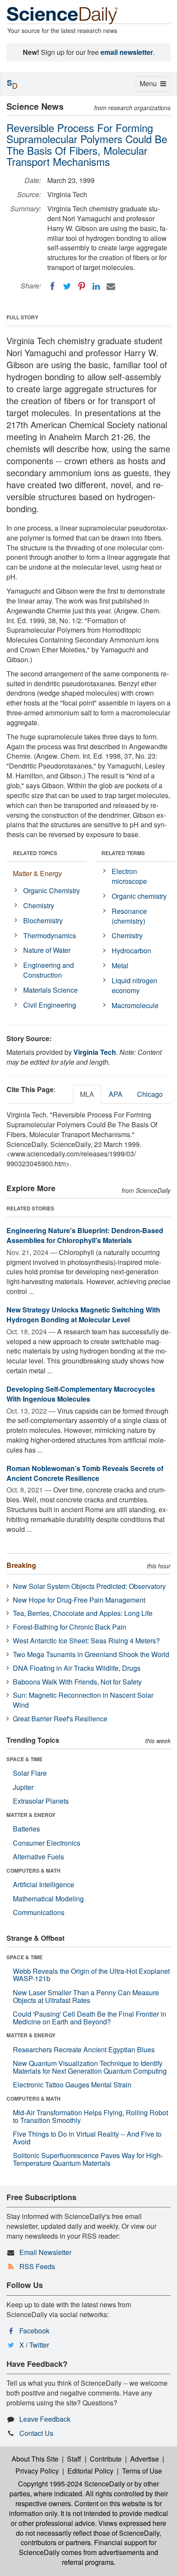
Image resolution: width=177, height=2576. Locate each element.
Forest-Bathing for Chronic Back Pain (70, 1627)
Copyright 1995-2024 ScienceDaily (72, 2484)
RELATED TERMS (123, 853)
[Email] (111, 286)
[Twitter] (67, 286)
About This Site (35, 2459)
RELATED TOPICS (35, 853)
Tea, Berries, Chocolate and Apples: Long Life (83, 1613)
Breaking (21, 1565)
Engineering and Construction (49, 970)
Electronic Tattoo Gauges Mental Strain (72, 2085)
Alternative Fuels (38, 1857)
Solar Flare (30, 1773)
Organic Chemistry (52, 890)
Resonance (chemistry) (129, 916)
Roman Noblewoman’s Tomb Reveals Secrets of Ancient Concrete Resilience (85, 1473)
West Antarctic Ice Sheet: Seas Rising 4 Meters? (86, 1641)
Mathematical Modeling (48, 1899)
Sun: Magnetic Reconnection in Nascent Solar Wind (83, 1700)
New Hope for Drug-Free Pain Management (79, 1600)
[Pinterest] (82, 286)
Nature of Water (47, 950)
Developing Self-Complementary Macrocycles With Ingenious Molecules (81, 1394)
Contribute (106, 2459)
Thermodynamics (50, 935)
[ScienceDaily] (62, 15)
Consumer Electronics (47, 1843)
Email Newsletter (45, 2252)
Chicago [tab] (150, 1094)
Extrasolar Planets (41, 1801)
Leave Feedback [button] (45, 2419)
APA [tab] (116, 1094)
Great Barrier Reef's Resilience (60, 1719)
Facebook (34, 2331)
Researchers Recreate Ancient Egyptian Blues (84, 2049)
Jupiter (23, 1787)
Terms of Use (142, 2471)
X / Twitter (34, 2345)
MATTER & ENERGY (31, 1815)
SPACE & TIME (24, 1759)
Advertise (145, 2459)
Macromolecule (135, 1005)
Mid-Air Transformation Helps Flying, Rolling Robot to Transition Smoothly (90, 2116)
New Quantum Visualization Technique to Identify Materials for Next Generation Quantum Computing (90, 2067)
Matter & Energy (37, 873)
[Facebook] (52, 286)
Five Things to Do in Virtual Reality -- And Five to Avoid (87, 2138)
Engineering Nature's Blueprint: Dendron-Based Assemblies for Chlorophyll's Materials (85, 1235)
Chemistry (39, 905)
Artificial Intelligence (44, 1884)
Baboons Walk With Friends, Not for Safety (77, 1682)
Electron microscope (129, 876)
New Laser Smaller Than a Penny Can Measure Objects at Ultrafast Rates (86, 1996)
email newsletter (127, 52)
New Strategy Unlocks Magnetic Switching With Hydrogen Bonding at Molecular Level (83, 1315)
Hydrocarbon (131, 950)
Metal (120, 965)
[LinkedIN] (96, 286)
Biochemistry (43, 920)
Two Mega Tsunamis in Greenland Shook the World (91, 1654)
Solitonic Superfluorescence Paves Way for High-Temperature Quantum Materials (88, 2159)
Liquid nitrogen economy (134, 985)
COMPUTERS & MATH (34, 1870)
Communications (39, 1912)
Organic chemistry (139, 896)
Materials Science (50, 990)
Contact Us (36, 2433)
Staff (74, 2459)
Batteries (26, 1829)
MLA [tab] (87, 1094)
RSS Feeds (37, 2266)
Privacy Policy (37, 2471)
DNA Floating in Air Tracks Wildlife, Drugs (77, 1668)
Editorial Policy (90, 2471)
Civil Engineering (50, 1005)
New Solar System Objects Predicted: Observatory (89, 1586)
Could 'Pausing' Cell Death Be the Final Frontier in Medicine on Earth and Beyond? (90, 2018)
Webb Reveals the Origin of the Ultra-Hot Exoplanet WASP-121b (91, 1975)
